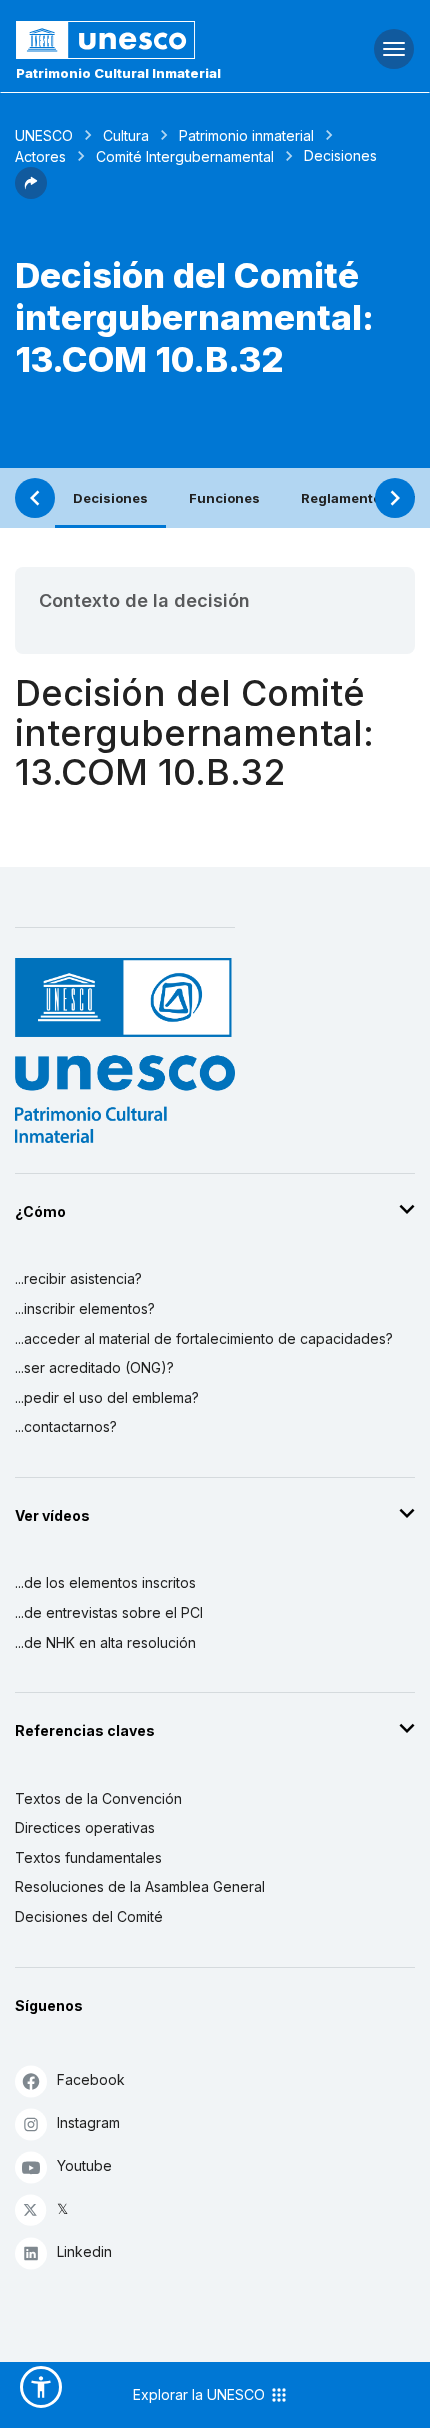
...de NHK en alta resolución (105, 1642)
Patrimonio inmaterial (246, 135)
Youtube (84, 2165)
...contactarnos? (66, 1426)
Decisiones (110, 498)
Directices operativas (85, 1827)
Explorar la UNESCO (201, 2394)
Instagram (88, 2122)
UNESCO (44, 135)
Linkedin (84, 2251)
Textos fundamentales (88, 1857)
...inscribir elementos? (85, 1308)
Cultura (126, 135)
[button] (31, 193)
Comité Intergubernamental (185, 156)
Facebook (91, 2079)
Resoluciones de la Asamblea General (140, 1886)
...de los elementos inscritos (105, 1582)
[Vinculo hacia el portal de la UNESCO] (143, 40)
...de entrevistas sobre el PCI (109, 1612)
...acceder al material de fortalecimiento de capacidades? (204, 1338)
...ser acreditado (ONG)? (94, 1367)
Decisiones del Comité (89, 1916)
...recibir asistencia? (78, 1278)
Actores (40, 156)
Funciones (224, 498)
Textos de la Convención (98, 1798)
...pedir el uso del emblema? (107, 1397)
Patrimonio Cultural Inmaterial (118, 73)
